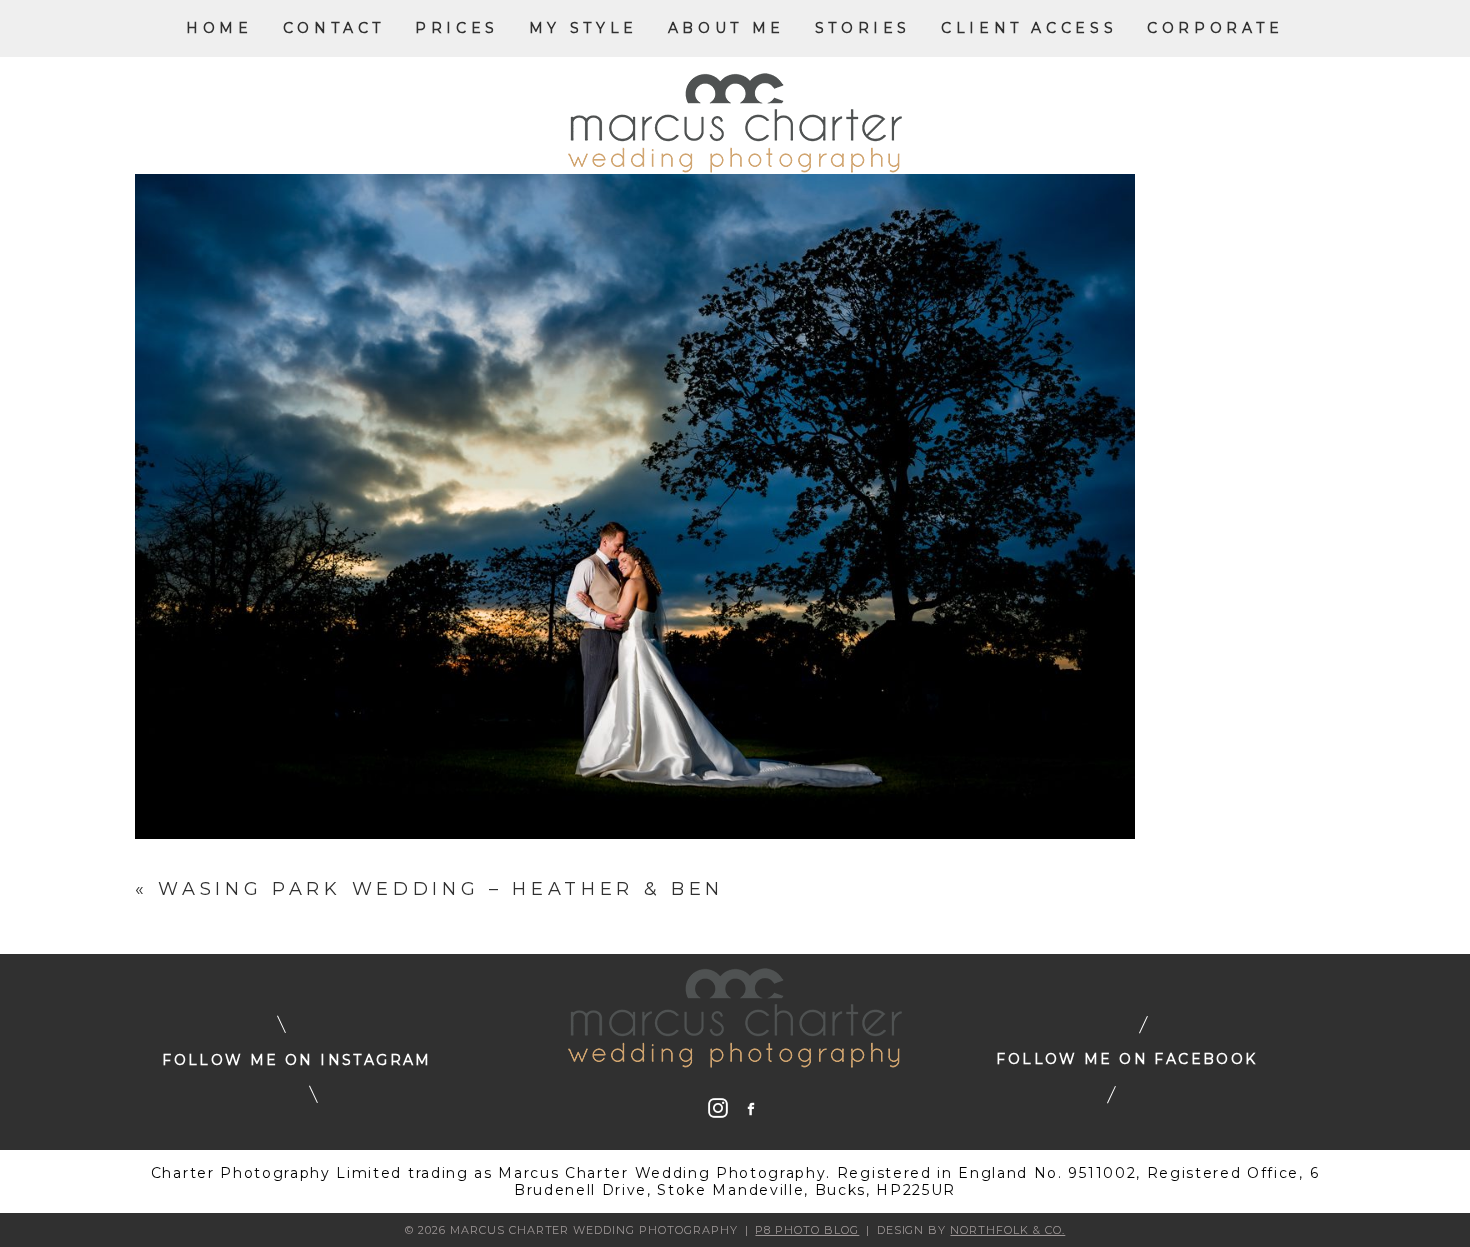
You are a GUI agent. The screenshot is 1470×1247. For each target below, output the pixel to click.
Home (219, 28)
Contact (334, 28)
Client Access (1029, 28)
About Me (726, 28)
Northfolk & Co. (1007, 1230)
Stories (863, 28)
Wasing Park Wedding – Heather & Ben (441, 889)
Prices (457, 28)
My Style (583, 28)
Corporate (1215, 28)
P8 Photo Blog (807, 1230)
